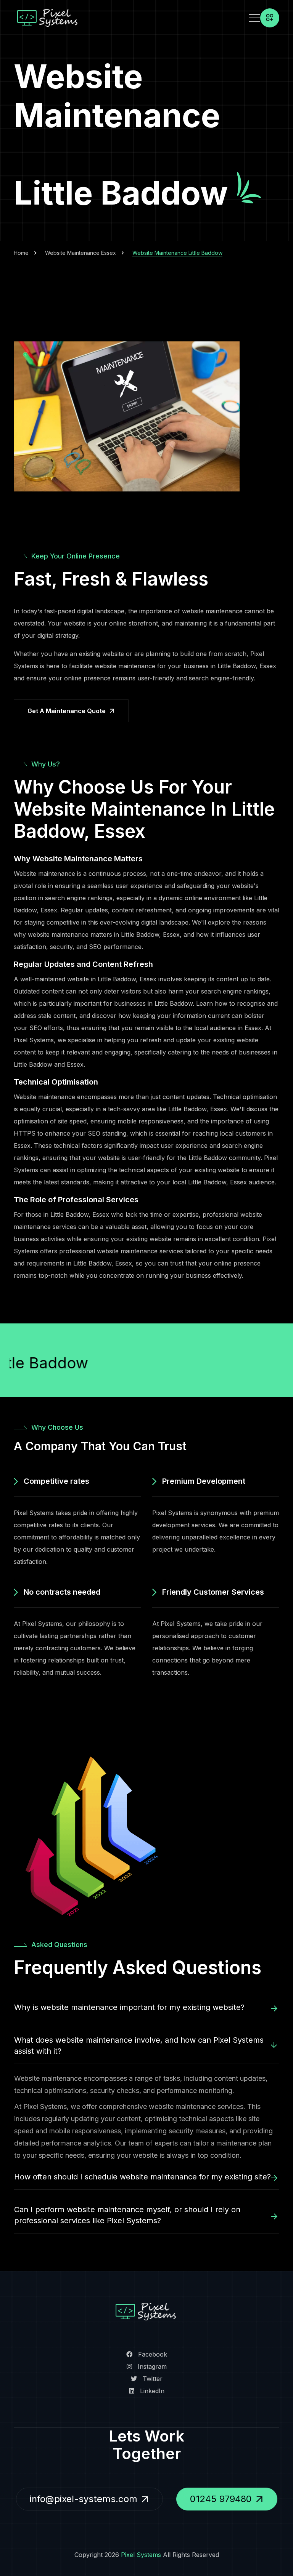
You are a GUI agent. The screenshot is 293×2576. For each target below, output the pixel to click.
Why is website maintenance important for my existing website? (129, 2007)
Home (21, 253)
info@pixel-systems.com (84, 2499)
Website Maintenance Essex (80, 253)
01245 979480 (221, 2499)
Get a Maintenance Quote (67, 711)
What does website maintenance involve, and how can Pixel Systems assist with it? (139, 2046)
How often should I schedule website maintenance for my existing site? (142, 2177)
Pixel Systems (141, 2555)
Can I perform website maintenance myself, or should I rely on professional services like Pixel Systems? (127, 2215)
